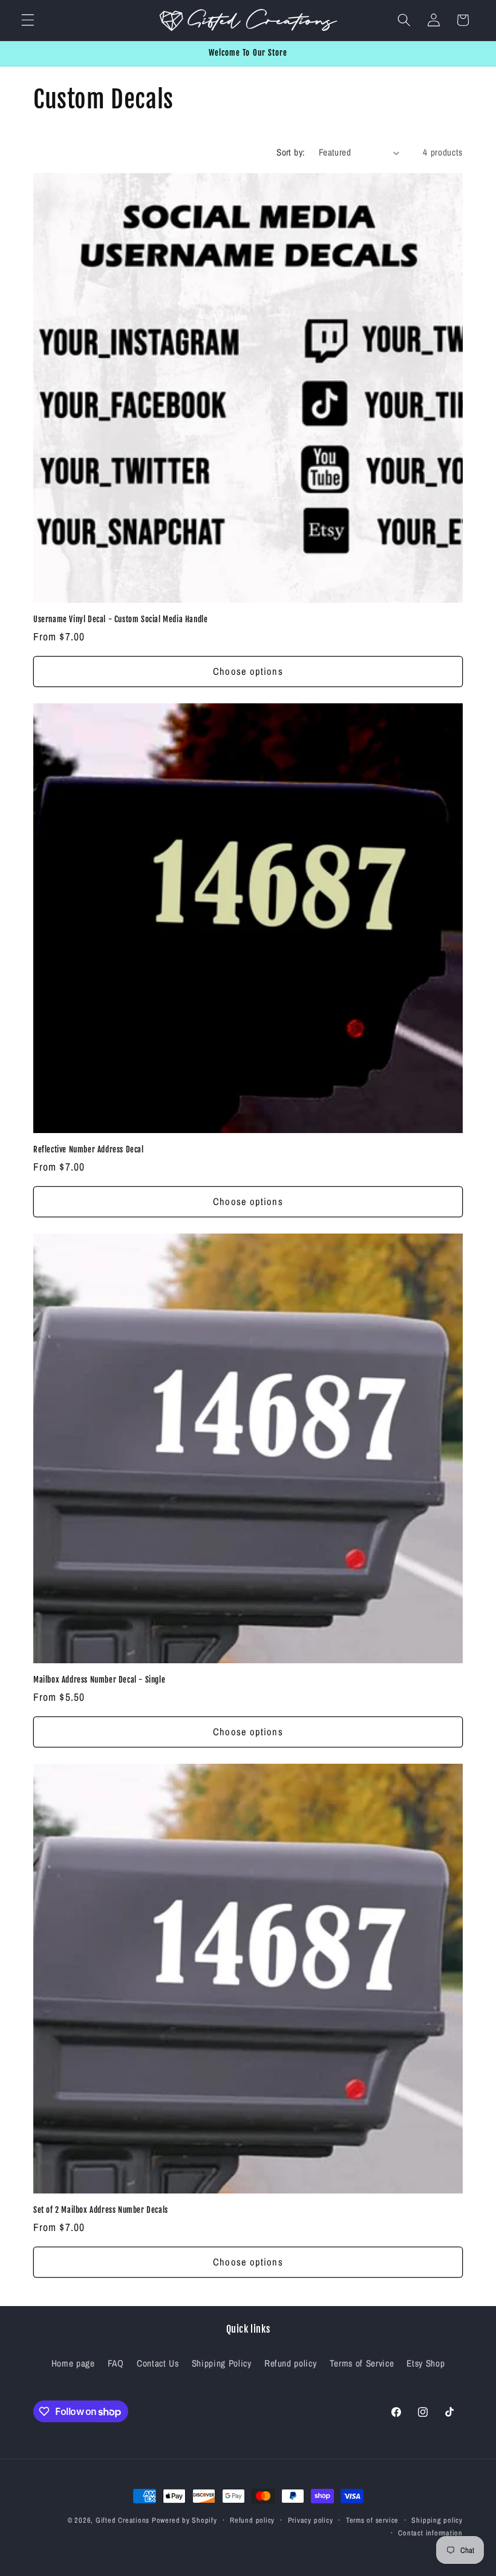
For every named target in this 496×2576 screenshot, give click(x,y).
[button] (28, 20)
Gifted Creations (122, 2520)
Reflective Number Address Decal (89, 1149)
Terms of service (372, 2520)
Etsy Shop (426, 2363)
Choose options (248, 671)
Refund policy (291, 2363)
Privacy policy (311, 2520)
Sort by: (291, 152)
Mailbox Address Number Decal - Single (99, 1680)
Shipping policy (437, 2520)
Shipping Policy (222, 2363)
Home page (73, 2363)
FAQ (116, 2363)
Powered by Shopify (184, 2520)
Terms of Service (362, 2363)
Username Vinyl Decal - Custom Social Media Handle (120, 619)
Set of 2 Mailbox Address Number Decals (101, 2210)
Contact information (430, 2533)
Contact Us (158, 2363)
